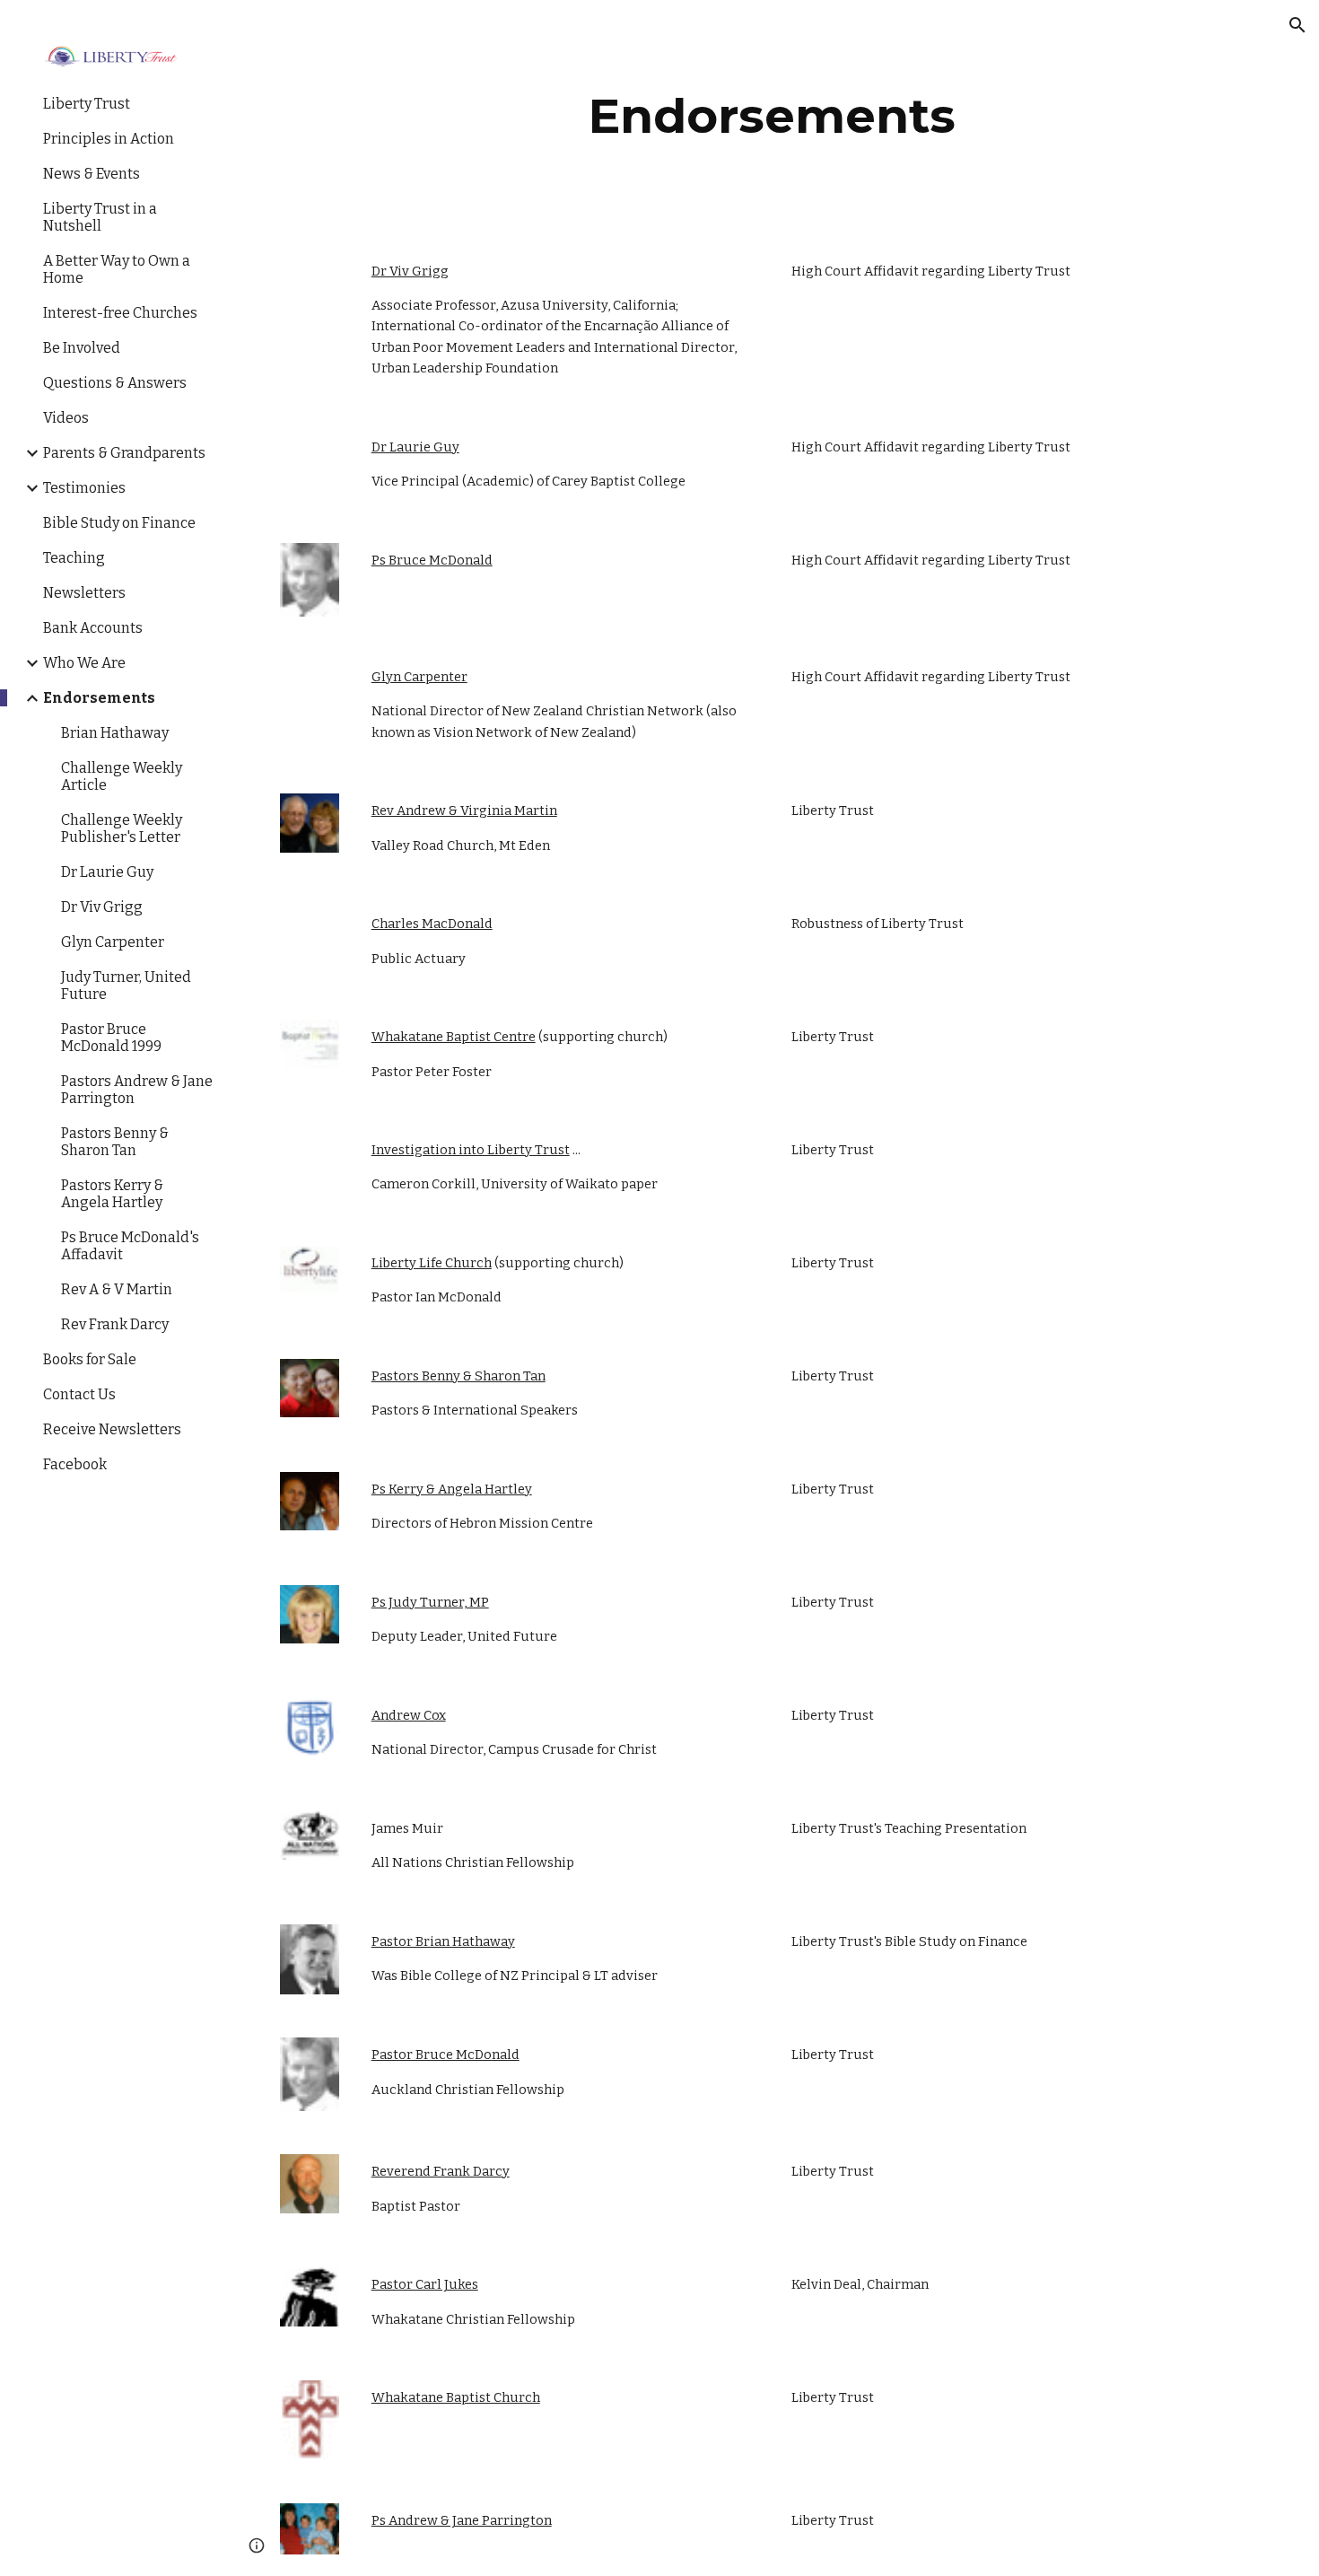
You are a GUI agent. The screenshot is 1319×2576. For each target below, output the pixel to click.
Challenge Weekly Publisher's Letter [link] (122, 828)
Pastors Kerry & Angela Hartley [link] (112, 1194)
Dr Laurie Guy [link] (107, 872)
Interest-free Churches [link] (120, 313)
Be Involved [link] (82, 348)
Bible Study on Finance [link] (119, 523)
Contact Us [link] (79, 1394)
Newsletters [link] (84, 593)
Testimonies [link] (84, 488)
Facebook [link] (75, 1464)
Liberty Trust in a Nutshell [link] (100, 217)
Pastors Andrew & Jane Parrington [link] (137, 1090)
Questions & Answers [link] (115, 383)
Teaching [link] (74, 558)
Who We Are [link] (84, 663)
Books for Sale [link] (90, 1359)
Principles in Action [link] (109, 139)
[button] (1297, 25)
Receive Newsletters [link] (112, 1429)
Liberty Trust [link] (87, 104)
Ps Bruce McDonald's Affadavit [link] (130, 1246)
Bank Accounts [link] (93, 628)
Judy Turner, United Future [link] (126, 986)
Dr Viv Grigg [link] (102, 907)
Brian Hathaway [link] (115, 733)
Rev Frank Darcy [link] (115, 1324)
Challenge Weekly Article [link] (122, 776)
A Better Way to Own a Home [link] (117, 269)
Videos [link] (66, 418)
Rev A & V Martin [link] (117, 1289)
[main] (772, 116)
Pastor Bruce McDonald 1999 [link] (111, 1038)
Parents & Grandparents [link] (124, 453)
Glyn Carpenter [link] (113, 942)
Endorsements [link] (99, 698)
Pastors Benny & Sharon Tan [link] (115, 1142)
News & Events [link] (92, 174)
